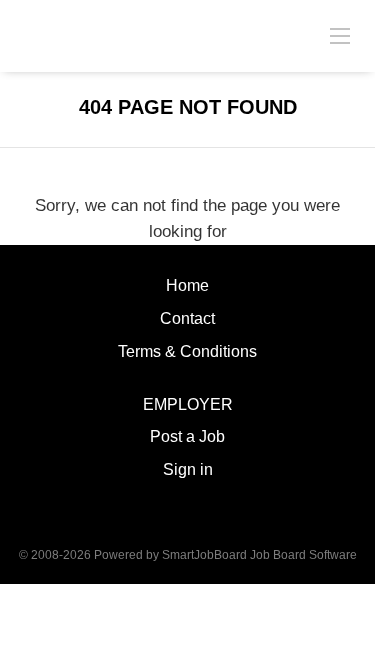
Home (187, 285)
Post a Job (187, 436)
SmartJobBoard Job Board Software (259, 555)
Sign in (188, 469)
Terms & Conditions (187, 351)
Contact (187, 318)
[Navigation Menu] (340, 35)
